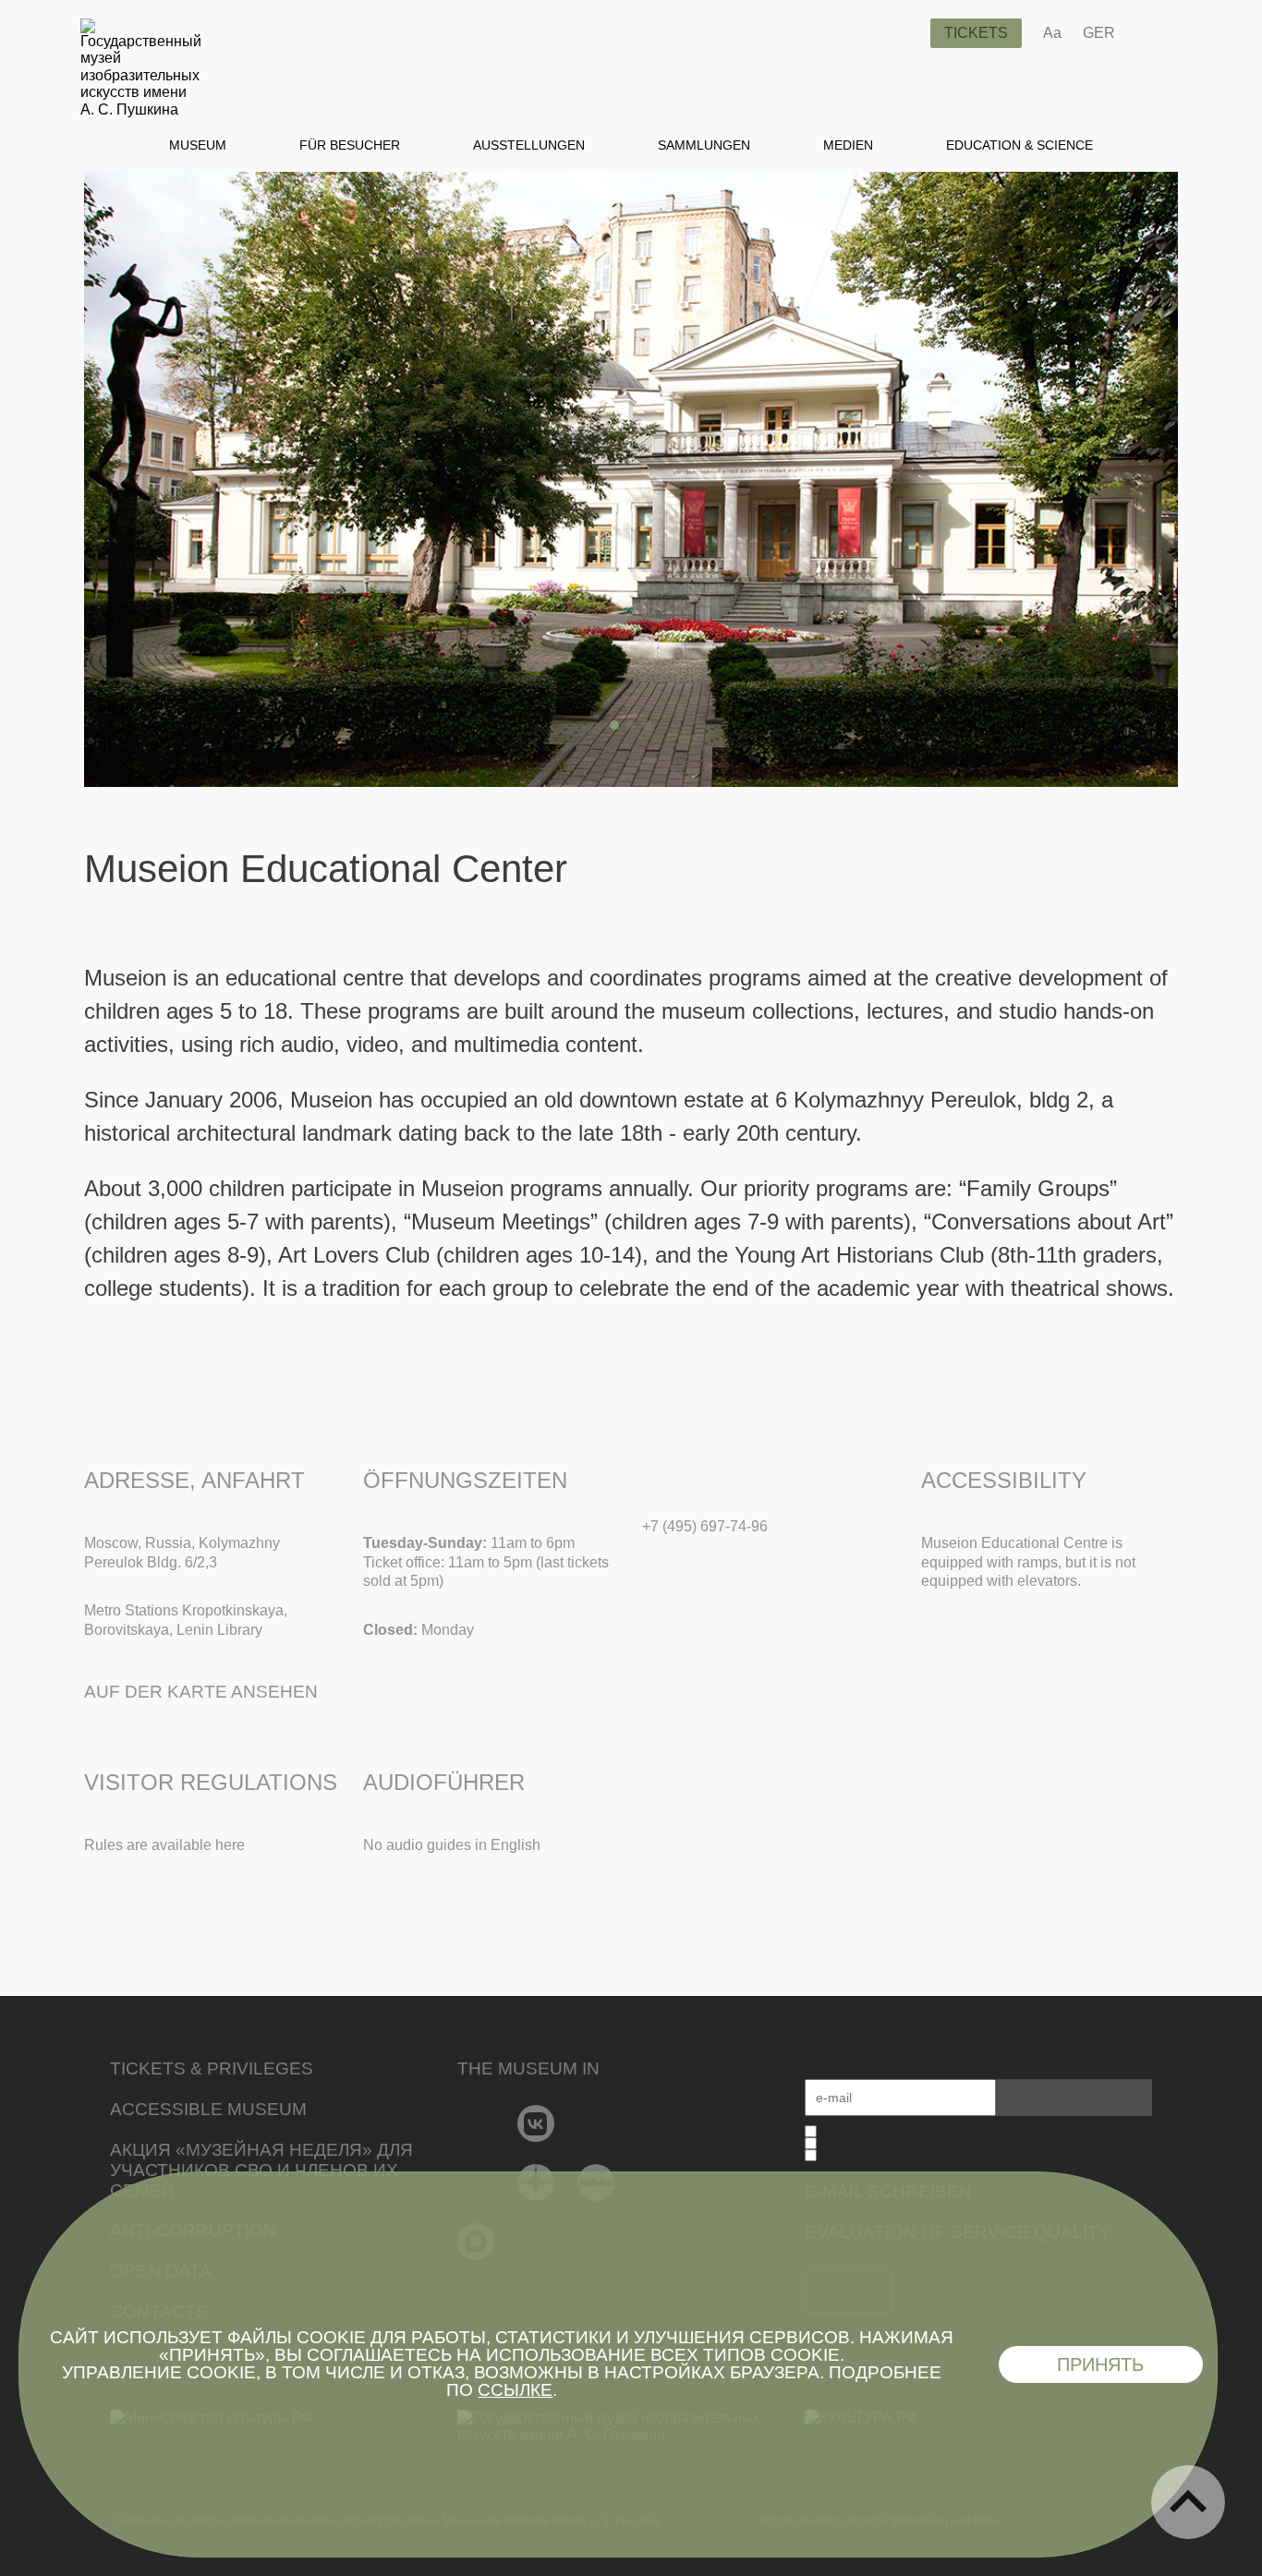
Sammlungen (704, 145)
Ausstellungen (529, 145)
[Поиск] (902, 33)
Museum (198, 145)
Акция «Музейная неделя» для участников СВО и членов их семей (261, 2170)
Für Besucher (350, 145)
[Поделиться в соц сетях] (1156, 33)
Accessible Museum (208, 2109)
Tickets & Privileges (212, 2068)
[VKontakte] (536, 2123)
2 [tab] (631, 725)
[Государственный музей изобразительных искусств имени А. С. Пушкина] (141, 109)
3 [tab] (648, 725)
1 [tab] (614, 725)
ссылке (515, 2390)
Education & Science (1019, 145)
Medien (848, 145)
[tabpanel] (631, 479)
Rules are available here (164, 1845)
